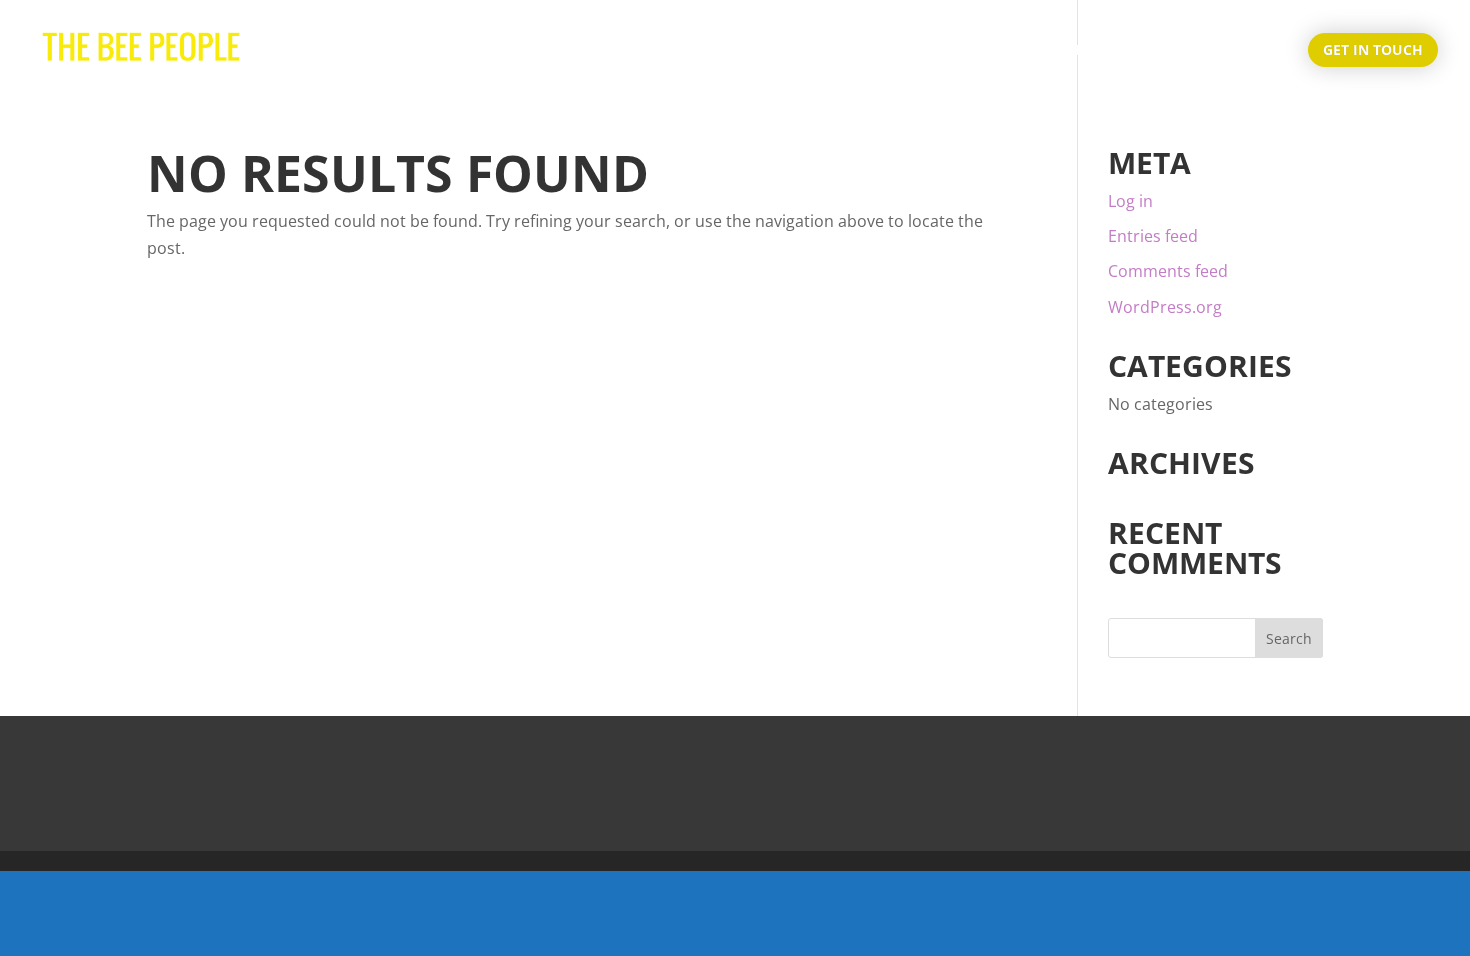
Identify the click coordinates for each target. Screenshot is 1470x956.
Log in (1130, 201)
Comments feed (1168, 271)
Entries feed (1153, 236)
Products (1244, 51)
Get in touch (1373, 49)
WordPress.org (1165, 307)
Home (1061, 51)
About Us (1145, 51)
